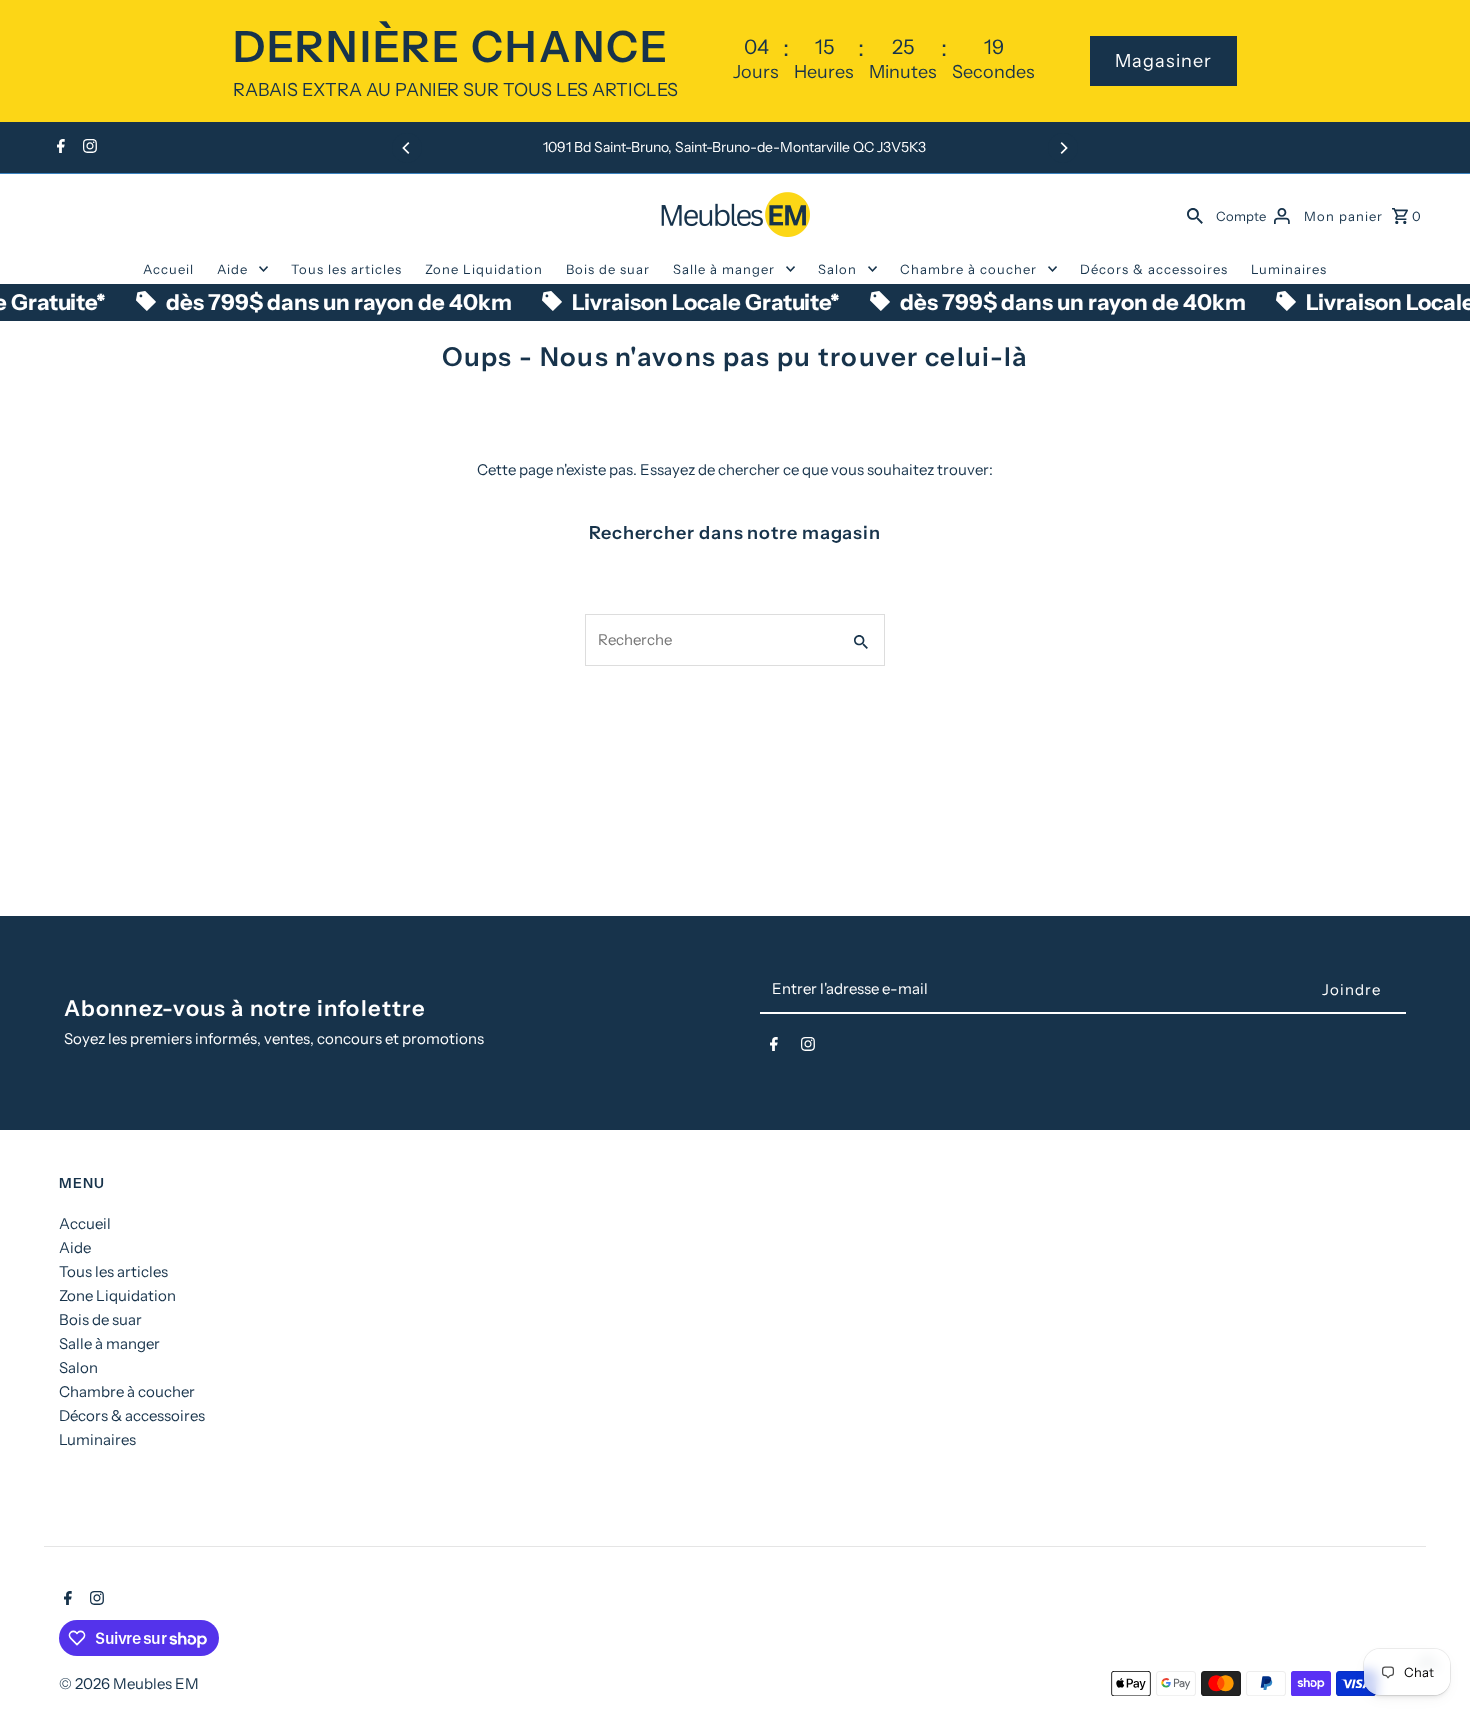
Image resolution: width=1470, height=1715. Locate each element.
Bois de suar (608, 269)
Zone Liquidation (484, 269)
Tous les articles (346, 269)
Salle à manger (724, 269)
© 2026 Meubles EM (129, 1683)
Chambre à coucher (968, 269)
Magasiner (1163, 61)
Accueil (168, 269)
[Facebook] (58, 148)
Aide (232, 269)
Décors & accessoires (1154, 269)
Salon (837, 269)
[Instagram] (87, 148)
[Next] (1063, 148)
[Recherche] (1195, 214)
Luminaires (1289, 269)
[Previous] (407, 148)
